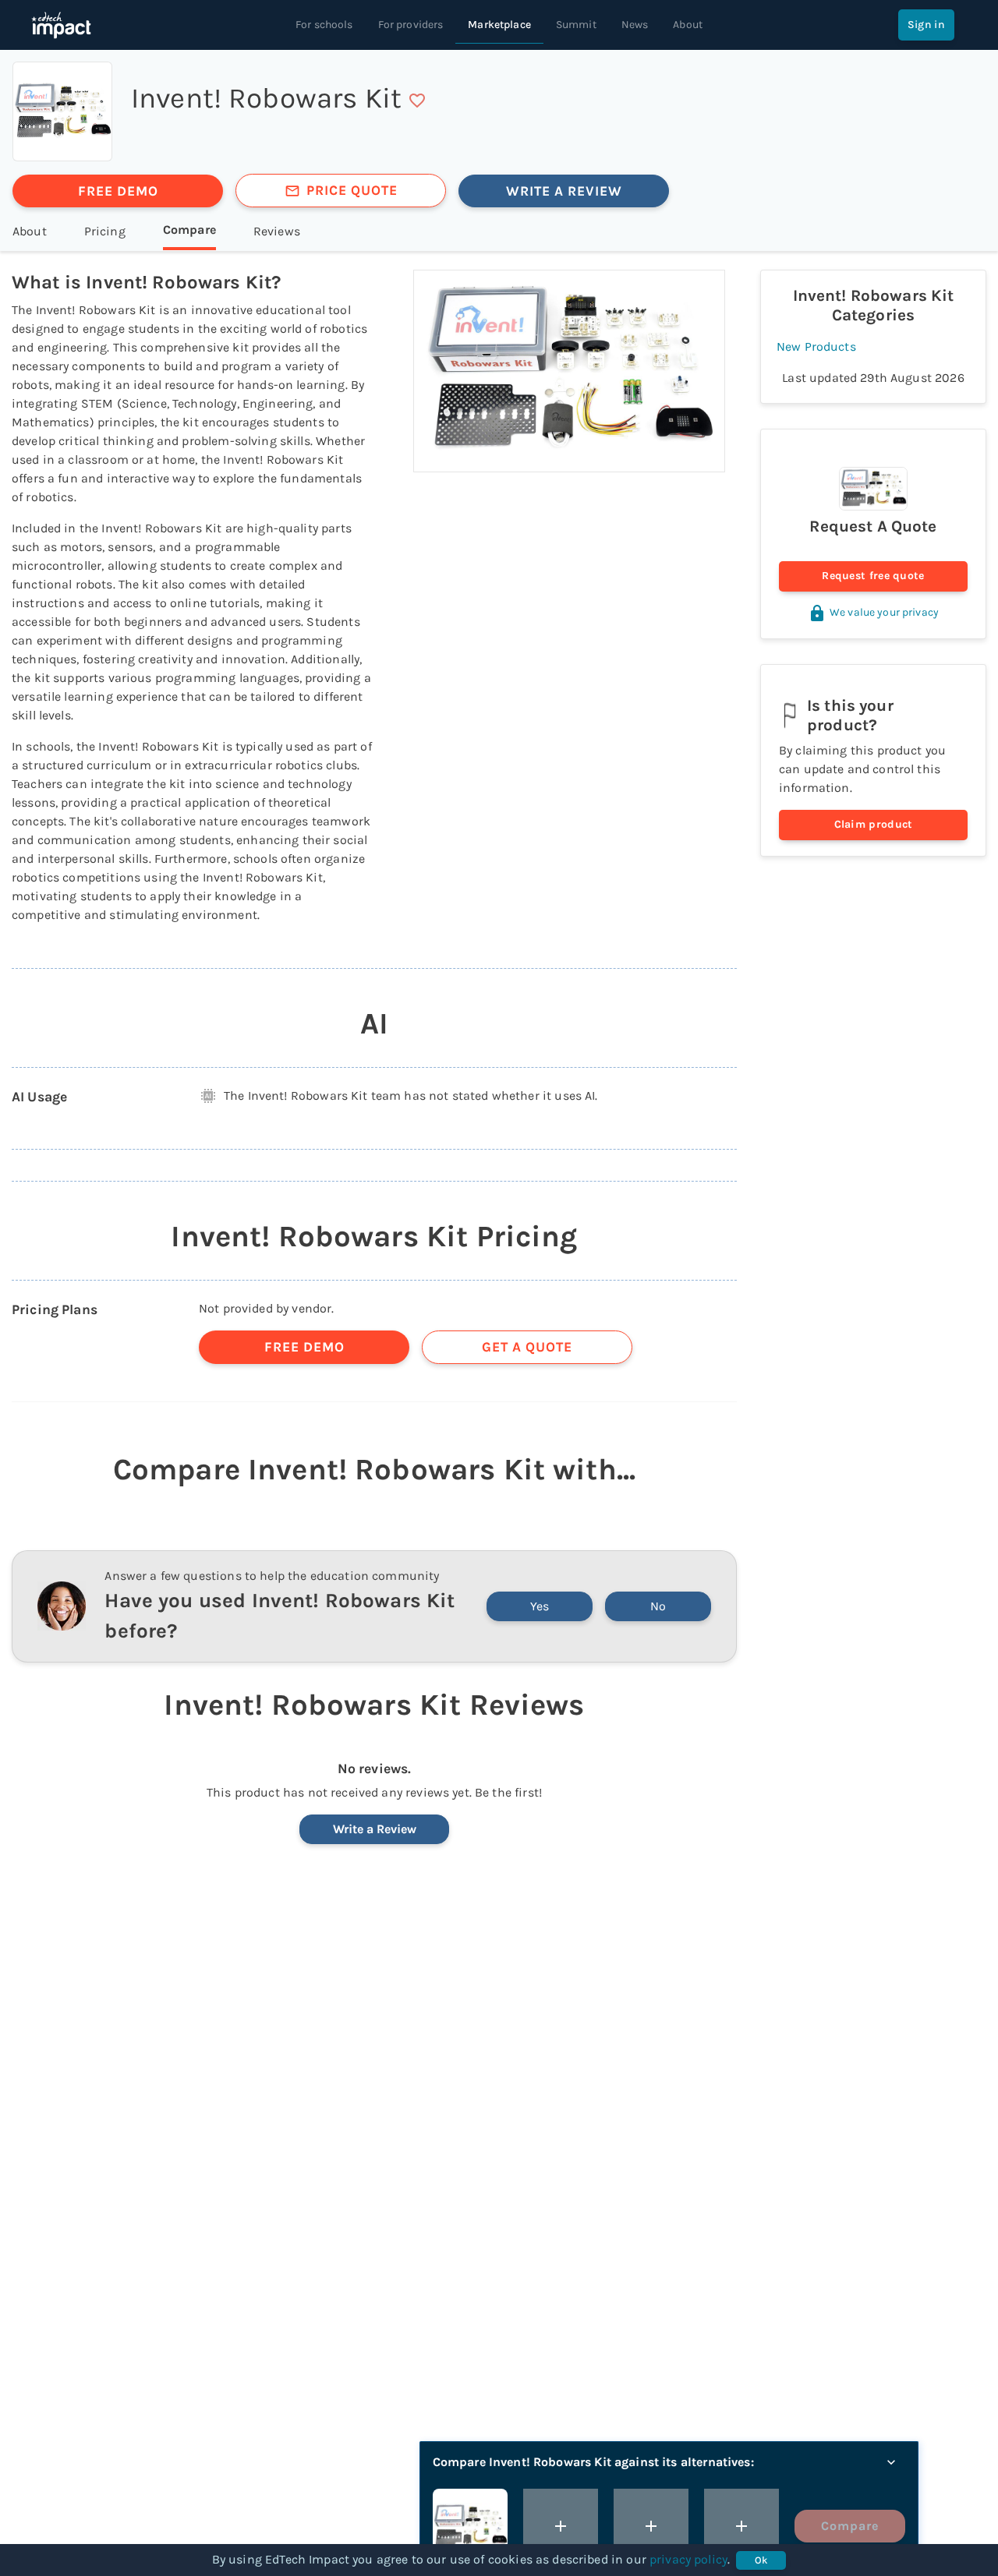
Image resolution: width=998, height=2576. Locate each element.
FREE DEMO (118, 191)
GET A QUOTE (527, 1347)
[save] (417, 101)
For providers (411, 25)
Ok (761, 2560)
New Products (816, 346)
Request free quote (873, 576)
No (658, 1606)
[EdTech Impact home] (61, 25)
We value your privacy (884, 612)
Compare (850, 2526)
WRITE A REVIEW (564, 191)
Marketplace (499, 25)
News (635, 25)
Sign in (926, 25)
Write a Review (375, 1829)
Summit (576, 25)
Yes (540, 1606)
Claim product (874, 824)
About (688, 25)
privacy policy (688, 2559)
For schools (324, 25)
